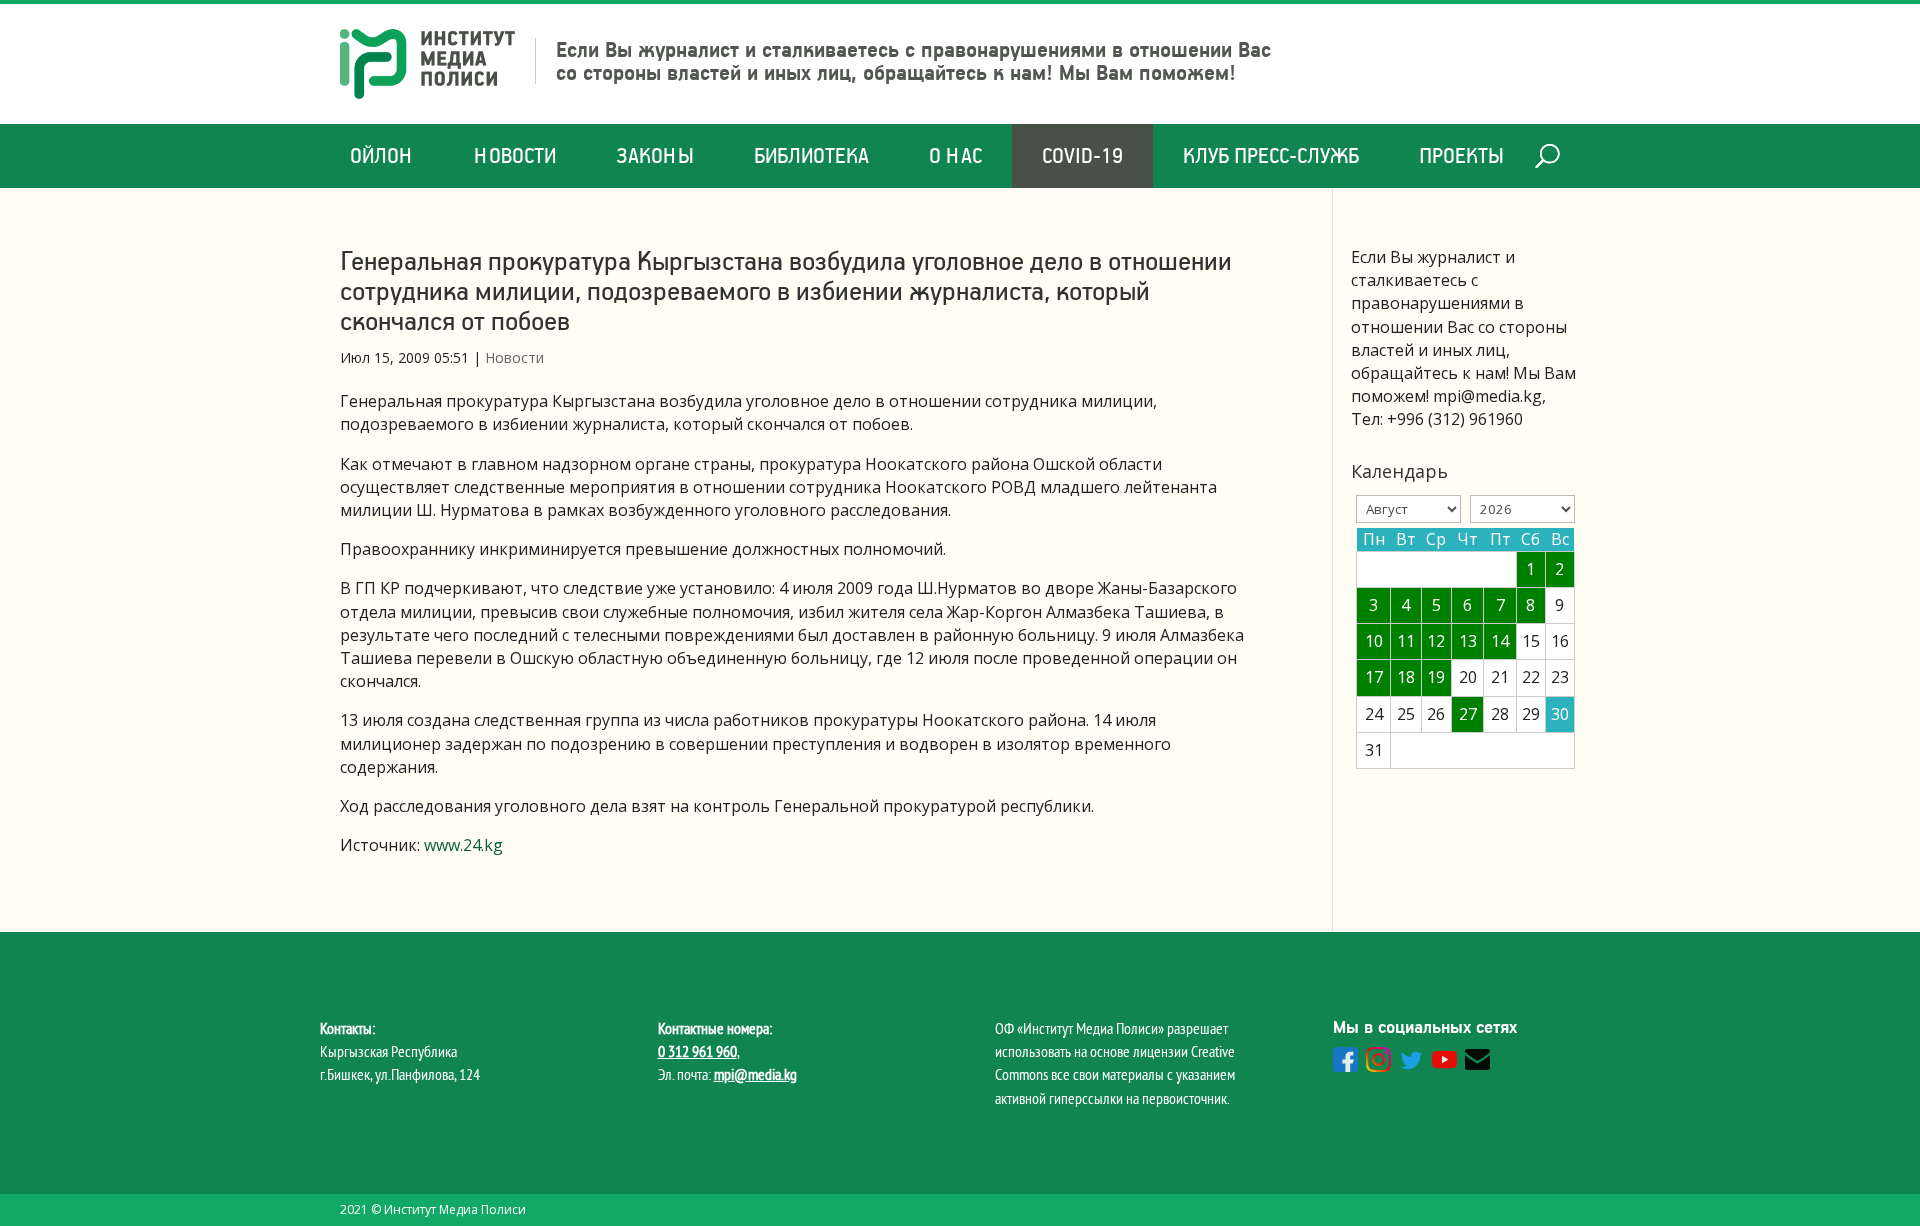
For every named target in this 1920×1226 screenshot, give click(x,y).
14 (1500, 641)
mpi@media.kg (755, 1074)
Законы (655, 155)
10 (1374, 641)
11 (1406, 641)
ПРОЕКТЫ (1461, 155)
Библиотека (811, 155)
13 (1468, 641)
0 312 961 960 (697, 1051)
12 (1436, 641)
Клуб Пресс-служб (1271, 155)
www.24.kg (463, 845)
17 (1374, 677)
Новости (515, 155)
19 (1436, 677)
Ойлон (382, 155)
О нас (955, 155)
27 (1468, 714)
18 (1406, 677)
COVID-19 (1082, 155)
